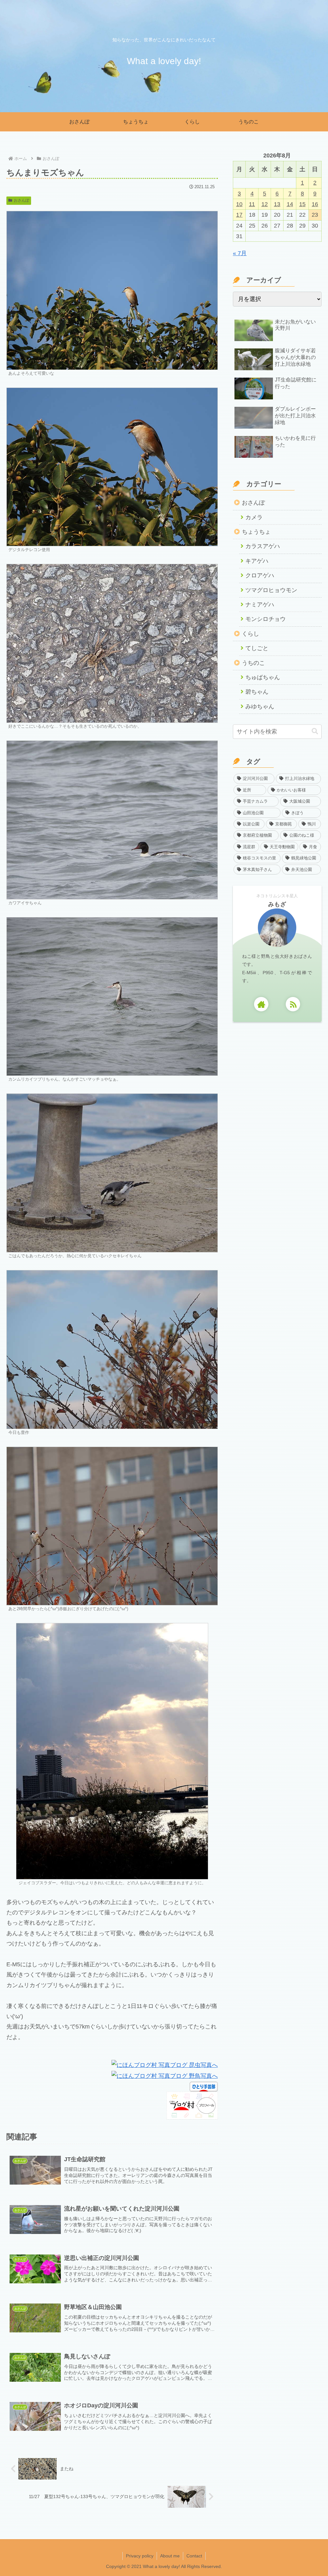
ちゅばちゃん (263, 677)
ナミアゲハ (260, 605)
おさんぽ (21, 200)
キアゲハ (257, 561)
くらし (250, 634)
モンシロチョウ (266, 619)
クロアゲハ (260, 575)
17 (239, 215)
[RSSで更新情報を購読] (293, 1004)
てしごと (257, 648)
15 (302, 204)
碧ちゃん (257, 692)
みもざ (277, 904)
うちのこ (253, 663)
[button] (315, 731)
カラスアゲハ (263, 546)
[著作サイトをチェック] (261, 1004)
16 (315, 204)
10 (239, 204)
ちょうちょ (256, 532)
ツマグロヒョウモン (271, 590)
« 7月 (240, 253)
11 (252, 204)
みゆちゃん (260, 707)
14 (290, 204)
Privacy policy (140, 2556)
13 (277, 204)
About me (170, 2556)
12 (265, 204)
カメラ (254, 517)
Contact (194, 2556)
